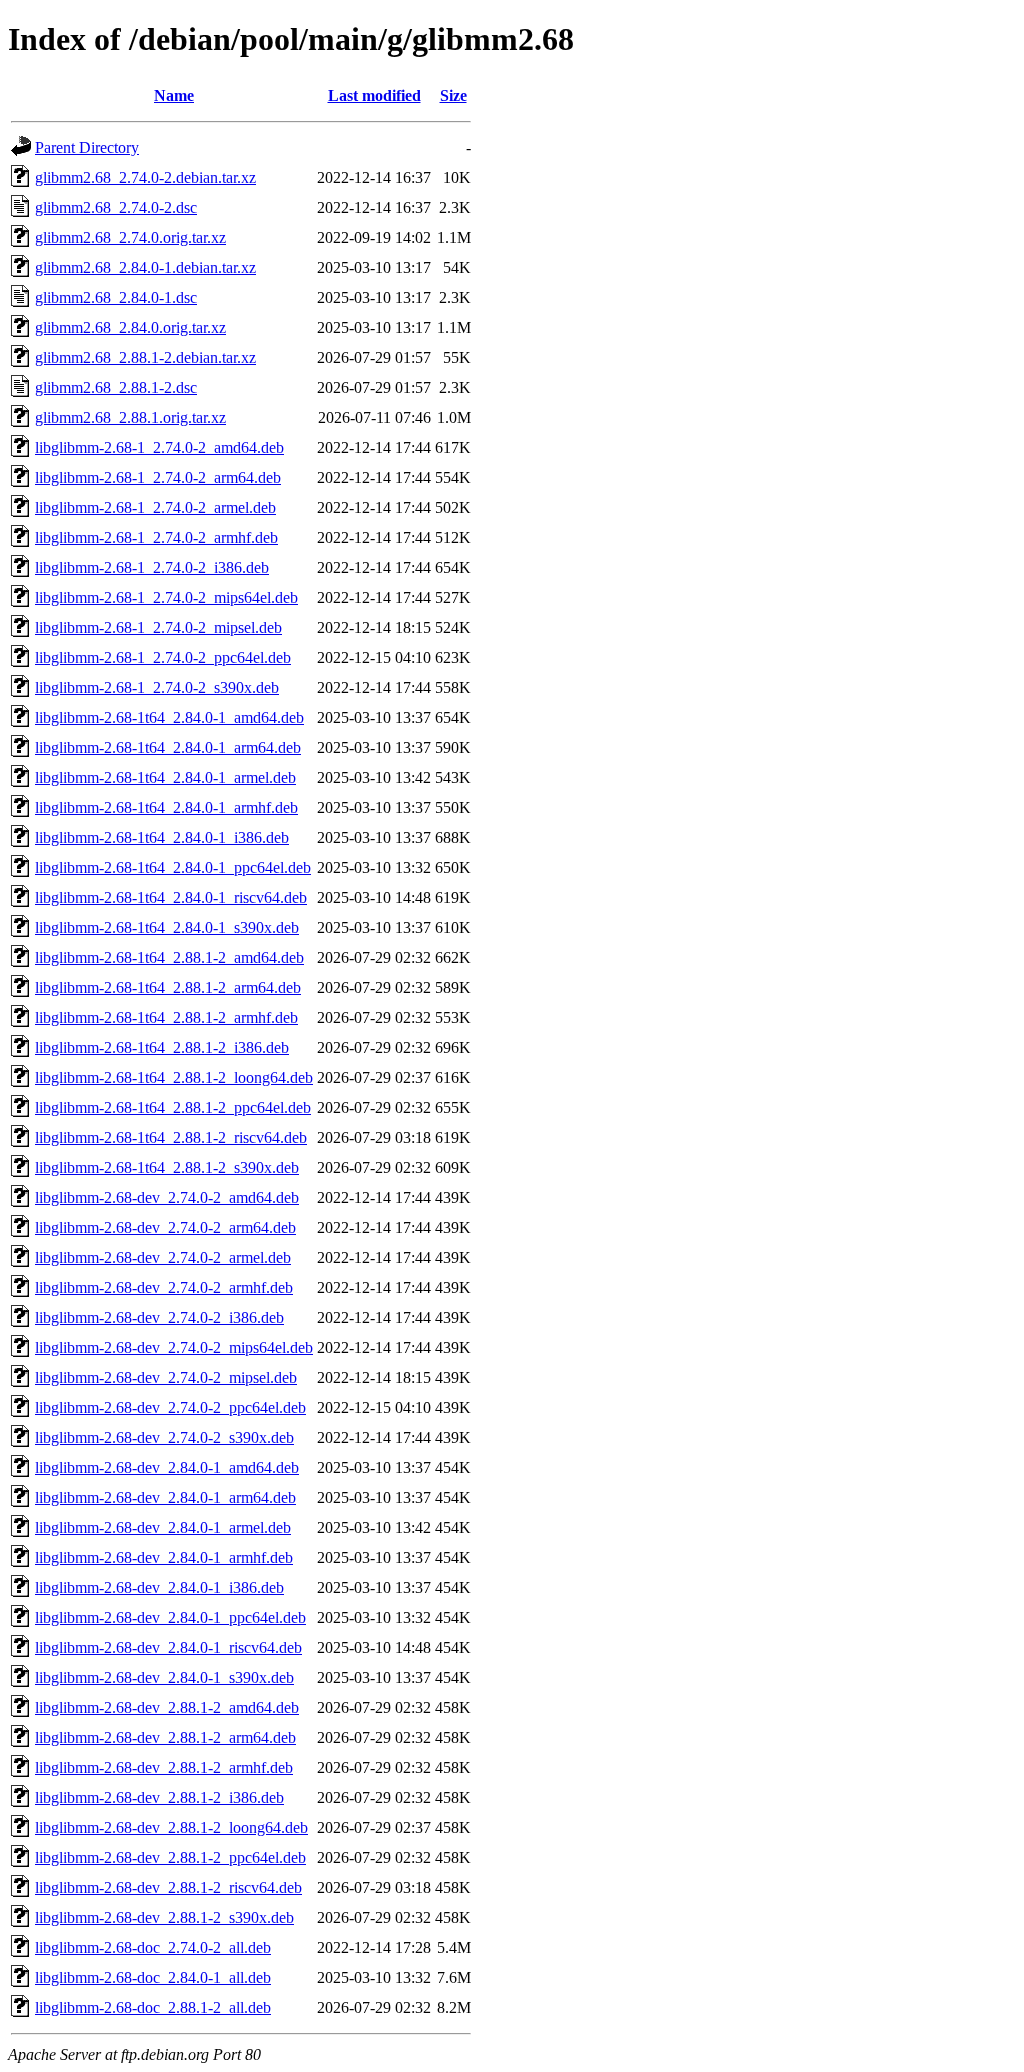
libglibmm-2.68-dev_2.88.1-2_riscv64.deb (168, 1887)
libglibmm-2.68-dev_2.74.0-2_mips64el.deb (174, 1347)
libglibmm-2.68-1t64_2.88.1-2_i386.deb (162, 1047)
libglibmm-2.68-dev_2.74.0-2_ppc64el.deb (170, 1407)
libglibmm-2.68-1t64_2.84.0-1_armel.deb (165, 777)
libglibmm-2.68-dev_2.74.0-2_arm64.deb (165, 1227)
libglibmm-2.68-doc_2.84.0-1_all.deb (153, 1977)
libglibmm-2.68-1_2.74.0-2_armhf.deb (156, 537)
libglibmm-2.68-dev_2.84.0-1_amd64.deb (167, 1467)
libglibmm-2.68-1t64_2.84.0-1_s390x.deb (167, 927)
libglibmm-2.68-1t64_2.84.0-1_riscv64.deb (171, 897)
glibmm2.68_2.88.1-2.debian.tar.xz (145, 357)
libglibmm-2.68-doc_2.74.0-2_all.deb (153, 1947)
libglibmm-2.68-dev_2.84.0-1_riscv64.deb (168, 1647)
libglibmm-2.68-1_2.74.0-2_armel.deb (155, 507)
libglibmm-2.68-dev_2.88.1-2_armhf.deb (164, 1767)
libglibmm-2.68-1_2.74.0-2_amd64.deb (159, 447)
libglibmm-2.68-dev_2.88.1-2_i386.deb (159, 1797)
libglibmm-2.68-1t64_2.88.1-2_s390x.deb (167, 1167)
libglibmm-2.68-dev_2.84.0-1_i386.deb (159, 1587)
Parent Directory (87, 147)
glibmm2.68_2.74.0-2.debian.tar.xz (145, 177)
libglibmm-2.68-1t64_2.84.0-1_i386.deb (162, 837)
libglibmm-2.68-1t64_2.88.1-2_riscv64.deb (171, 1137)
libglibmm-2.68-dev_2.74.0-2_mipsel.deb (166, 1377)
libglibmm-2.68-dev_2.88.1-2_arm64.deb (165, 1737)
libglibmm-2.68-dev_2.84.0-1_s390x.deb (164, 1677)
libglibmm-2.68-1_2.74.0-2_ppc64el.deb (163, 657)
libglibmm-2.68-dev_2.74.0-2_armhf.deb (164, 1287)
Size (453, 95)
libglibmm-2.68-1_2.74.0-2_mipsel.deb (158, 627)
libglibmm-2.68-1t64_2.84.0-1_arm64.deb (168, 747)
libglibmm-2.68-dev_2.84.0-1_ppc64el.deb (170, 1617)
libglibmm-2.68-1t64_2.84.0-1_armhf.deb (166, 807)
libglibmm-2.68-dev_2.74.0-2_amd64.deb (167, 1197)
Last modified (374, 95)
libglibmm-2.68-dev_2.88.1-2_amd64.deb (167, 1707)
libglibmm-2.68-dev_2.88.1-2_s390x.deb (164, 1917)
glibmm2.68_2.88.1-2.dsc (116, 387)
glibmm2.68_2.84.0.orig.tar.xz (130, 327)
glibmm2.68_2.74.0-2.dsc (116, 207)
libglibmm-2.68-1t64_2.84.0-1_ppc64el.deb (173, 867)
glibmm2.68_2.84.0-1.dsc (116, 297)
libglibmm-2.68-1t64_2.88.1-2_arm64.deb (168, 987)
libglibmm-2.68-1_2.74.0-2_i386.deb (152, 567)
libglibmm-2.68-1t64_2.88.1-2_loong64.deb (174, 1077)
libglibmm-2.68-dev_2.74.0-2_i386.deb (159, 1317)
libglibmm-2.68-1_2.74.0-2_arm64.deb (158, 477)
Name (174, 95)
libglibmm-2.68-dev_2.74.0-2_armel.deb (163, 1257)
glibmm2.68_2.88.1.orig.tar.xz (130, 417)
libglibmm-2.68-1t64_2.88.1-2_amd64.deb (169, 957)
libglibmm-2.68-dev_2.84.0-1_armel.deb (163, 1527)
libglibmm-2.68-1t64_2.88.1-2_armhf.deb (166, 1017)
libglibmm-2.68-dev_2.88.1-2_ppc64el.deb (170, 1857)
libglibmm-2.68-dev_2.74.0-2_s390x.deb (164, 1437)
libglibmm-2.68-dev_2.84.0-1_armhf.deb (164, 1557)
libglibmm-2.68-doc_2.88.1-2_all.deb (153, 2007)
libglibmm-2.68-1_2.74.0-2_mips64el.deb (166, 597)
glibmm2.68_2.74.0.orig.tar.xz (130, 237)
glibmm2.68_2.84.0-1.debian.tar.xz (145, 267)
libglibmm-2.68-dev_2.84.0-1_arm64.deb (165, 1497)
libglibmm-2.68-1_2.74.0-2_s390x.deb (157, 687)
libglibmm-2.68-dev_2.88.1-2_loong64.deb (171, 1827)
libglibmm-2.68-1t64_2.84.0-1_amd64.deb (169, 717)
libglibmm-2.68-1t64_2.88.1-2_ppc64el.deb (173, 1107)
